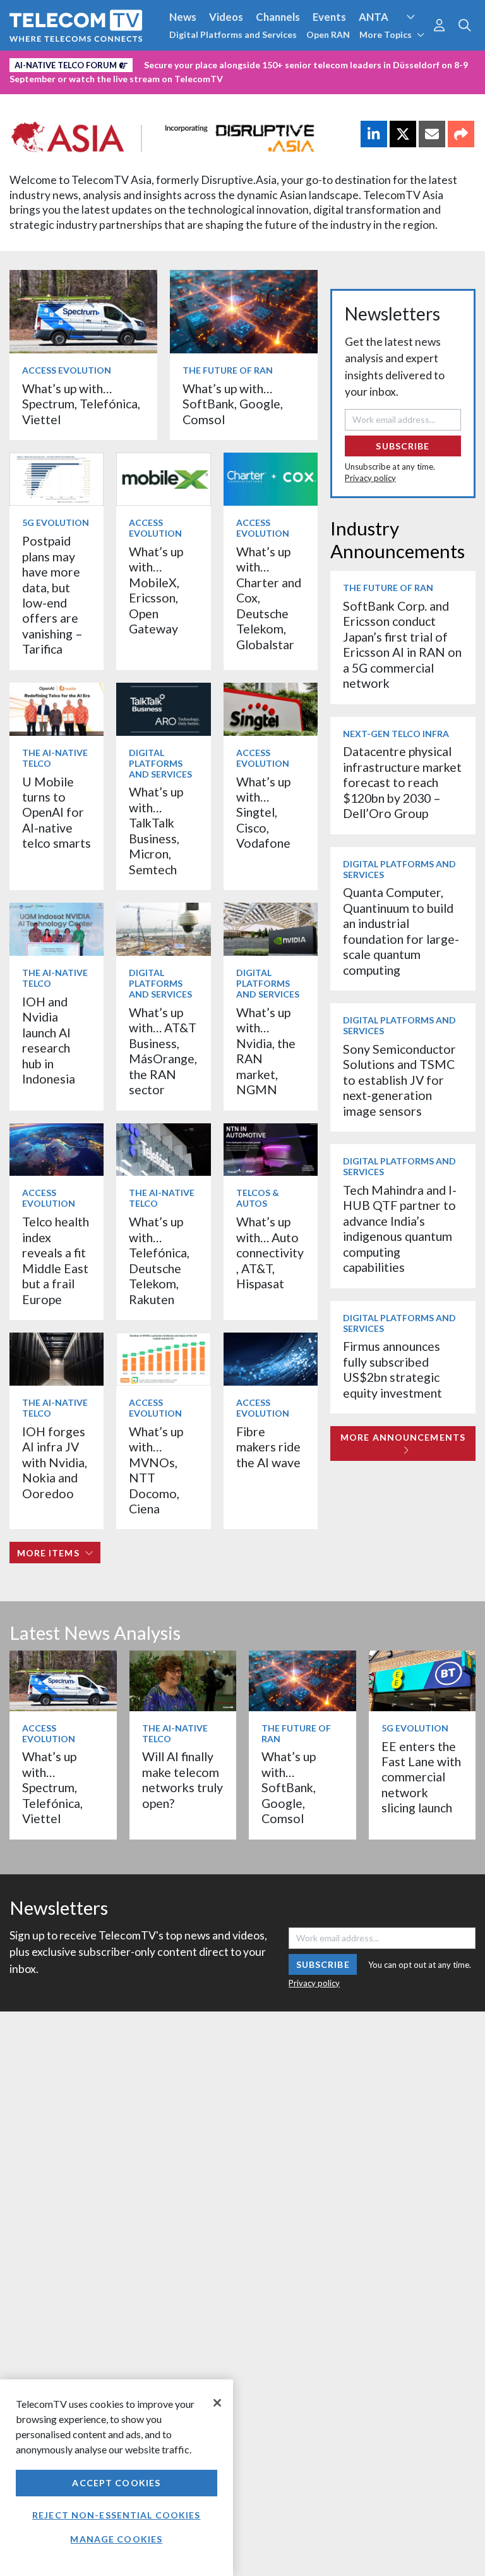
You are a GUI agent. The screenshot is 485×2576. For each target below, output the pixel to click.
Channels (278, 17)
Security (33, 84)
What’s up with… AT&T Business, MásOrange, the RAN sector (163, 1051)
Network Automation (153, 63)
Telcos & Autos (258, 1198)
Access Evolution (52, 63)
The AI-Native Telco (55, 758)
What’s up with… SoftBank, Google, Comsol (233, 404)
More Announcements (403, 1437)
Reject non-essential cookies (116, 2515)
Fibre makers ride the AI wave (268, 1447)
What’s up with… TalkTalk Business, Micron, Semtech (156, 830)
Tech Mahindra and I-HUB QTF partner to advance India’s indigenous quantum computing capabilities (400, 1229)
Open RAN (328, 34)
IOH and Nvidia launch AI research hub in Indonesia (49, 1040)
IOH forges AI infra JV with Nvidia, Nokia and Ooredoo (55, 1462)
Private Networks (396, 63)
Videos (226, 17)
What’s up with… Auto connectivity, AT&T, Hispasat (270, 1253)
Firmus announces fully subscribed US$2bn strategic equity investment (392, 1369)
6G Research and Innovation (279, 63)
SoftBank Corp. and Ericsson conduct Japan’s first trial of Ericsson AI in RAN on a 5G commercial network (402, 644)
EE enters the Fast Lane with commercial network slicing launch (421, 1777)
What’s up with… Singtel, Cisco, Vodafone (263, 813)
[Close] (217, 2403)
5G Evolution (56, 522)
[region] (117, 2478)
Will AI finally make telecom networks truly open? (183, 1779)
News (183, 17)
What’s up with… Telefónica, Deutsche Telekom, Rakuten (159, 1260)
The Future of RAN (228, 370)
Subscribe (403, 446)
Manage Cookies (116, 2539)
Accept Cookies (116, 2483)
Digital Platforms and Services (233, 34)
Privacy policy (370, 478)
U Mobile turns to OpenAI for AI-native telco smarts (57, 813)
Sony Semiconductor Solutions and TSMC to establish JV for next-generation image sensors (399, 1080)
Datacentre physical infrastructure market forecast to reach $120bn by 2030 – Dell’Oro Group (402, 782)
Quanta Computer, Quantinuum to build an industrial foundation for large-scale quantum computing (401, 931)
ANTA (374, 17)
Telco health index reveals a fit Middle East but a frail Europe (56, 1260)
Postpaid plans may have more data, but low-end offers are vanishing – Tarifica (52, 595)
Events (329, 17)
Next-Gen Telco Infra (396, 734)
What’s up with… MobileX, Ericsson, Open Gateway (156, 590)
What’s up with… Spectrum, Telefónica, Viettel (81, 404)
